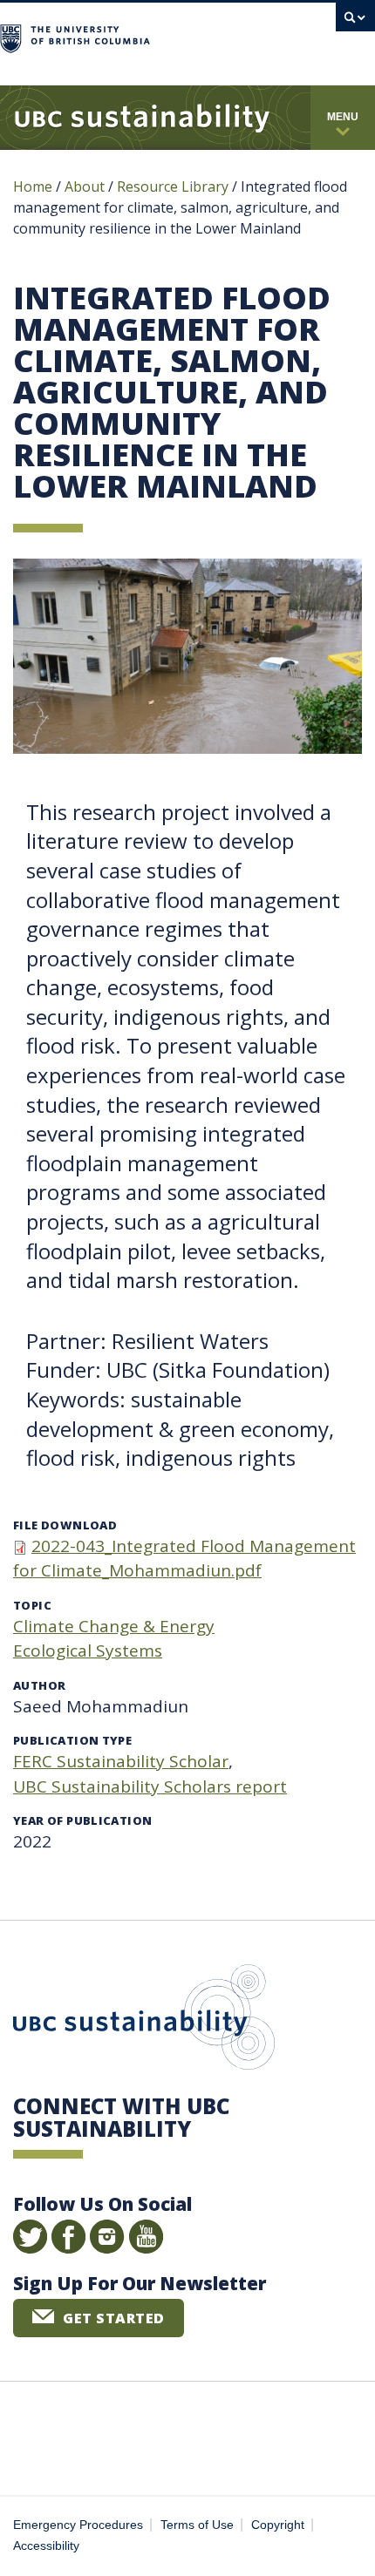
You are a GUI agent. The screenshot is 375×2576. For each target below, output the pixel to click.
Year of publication (82, 1820)
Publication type (72, 1740)
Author (39, 1685)
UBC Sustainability (144, 2021)
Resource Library (174, 186)
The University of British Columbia (234, 36)
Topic (32, 1605)
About (85, 186)
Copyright (278, 2525)
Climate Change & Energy (114, 1626)
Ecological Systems (88, 1651)
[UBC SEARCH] (355, 22)
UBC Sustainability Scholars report (150, 1786)
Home (33, 186)
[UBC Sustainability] (142, 118)
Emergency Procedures (78, 2525)
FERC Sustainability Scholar (121, 1761)
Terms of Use (197, 2525)
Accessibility (46, 2546)
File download (65, 1525)
